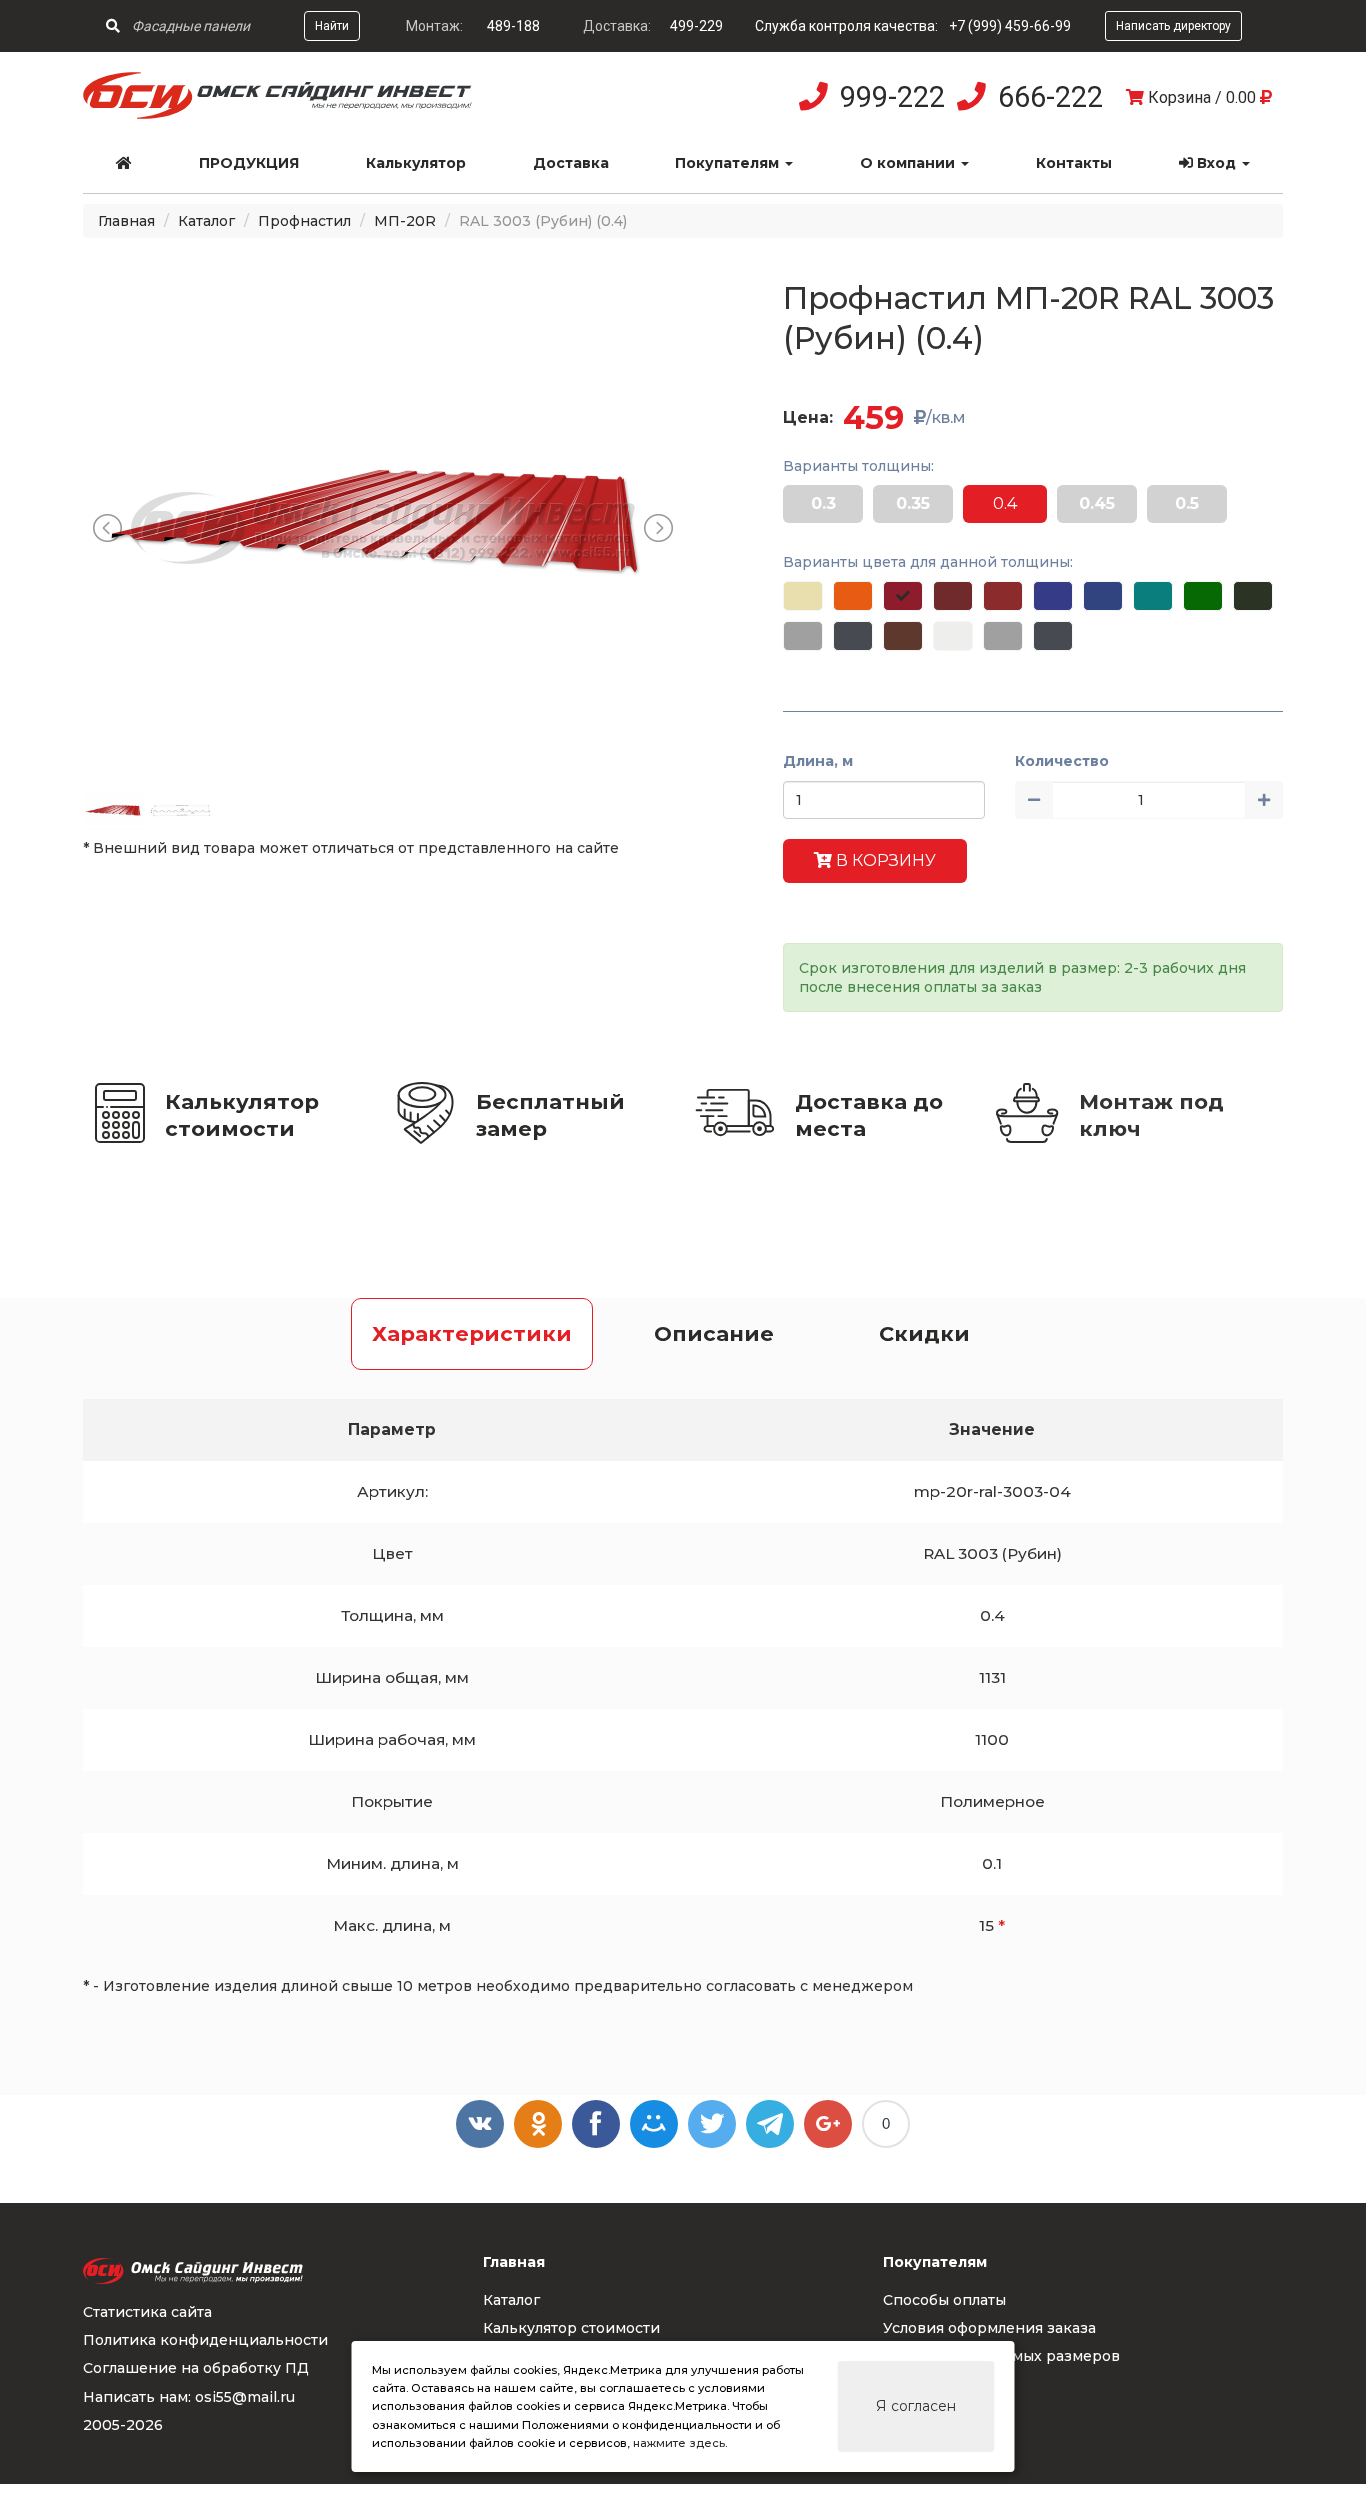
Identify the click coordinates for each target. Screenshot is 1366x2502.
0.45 (1097, 503)
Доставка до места (869, 1115)
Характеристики (472, 1333)
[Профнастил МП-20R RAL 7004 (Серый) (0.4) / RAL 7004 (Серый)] (803, 636)
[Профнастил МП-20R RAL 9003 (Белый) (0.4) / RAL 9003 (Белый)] (953, 636)
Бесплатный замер (550, 1115)
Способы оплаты (944, 2300)
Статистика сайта (147, 2312)
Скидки (924, 1333)
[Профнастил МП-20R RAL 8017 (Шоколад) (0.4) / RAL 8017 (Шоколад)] (903, 636)
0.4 (1005, 503)
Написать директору (1173, 26)
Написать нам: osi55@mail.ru (189, 2397)
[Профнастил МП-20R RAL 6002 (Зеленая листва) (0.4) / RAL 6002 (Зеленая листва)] (1203, 596)
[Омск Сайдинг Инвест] (278, 114)
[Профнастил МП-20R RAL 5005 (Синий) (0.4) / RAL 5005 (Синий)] (1103, 596)
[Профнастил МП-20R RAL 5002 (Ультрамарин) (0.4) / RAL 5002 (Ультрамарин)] (1053, 596)
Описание (714, 1333)
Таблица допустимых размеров (1001, 2356)
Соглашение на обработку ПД (196, 2368)
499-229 (696, 26)
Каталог (206, 221)
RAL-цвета (923, 2385)
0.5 (1187, 503)
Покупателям (729, 163)
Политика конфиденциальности (205, 2340)
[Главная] (124, 163)
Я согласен (916, 2406)
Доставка (571, 163)
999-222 (892, 97)
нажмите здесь (679, 2443)
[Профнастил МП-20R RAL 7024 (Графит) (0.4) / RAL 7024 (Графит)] (853, 636)
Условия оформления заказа (989, 2328)
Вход (1216, 163)
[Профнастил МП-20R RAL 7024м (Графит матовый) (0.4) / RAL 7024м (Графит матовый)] (1053, 636)
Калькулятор (416, 163)
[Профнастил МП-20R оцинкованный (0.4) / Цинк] (1003, 636)
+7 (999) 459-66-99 (1010, 26)
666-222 (1050, 97)
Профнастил (304, 221)
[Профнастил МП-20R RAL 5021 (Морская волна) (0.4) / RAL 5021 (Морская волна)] (1153, 596)
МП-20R (405, 221)
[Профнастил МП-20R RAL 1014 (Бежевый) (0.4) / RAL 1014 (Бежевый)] (803, 596)
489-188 (513, 26)
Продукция (249, 163)
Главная (126, 221)
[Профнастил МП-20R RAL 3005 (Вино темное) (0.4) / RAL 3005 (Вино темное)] (953, 596)
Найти (332, 26)
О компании (909, 163)
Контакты (1074, 163)
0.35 (913, 503)
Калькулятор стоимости (242, 1115)
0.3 (823, 503)
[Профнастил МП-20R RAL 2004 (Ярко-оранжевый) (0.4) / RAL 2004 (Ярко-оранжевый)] (853, 596)
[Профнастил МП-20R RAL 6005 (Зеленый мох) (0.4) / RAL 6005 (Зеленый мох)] (1253, 596)
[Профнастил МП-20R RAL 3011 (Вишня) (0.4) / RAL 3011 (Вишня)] (1003, 596)
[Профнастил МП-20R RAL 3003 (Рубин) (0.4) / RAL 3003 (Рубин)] (903, 596)
